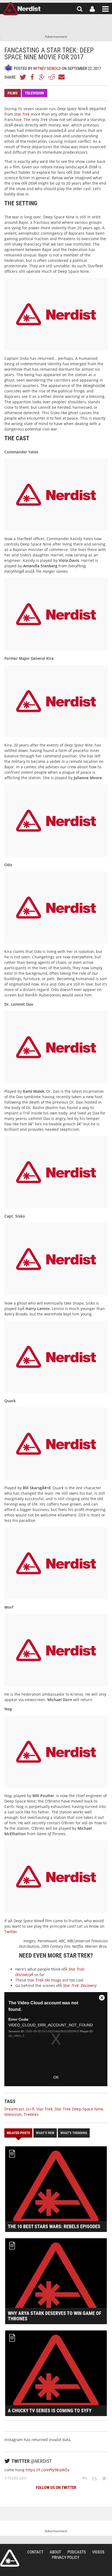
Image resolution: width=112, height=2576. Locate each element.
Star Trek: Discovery (80, 1985)
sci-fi (30, 2109)
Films (13, 93)
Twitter (23, 77)
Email (61, 77)
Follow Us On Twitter (56, 2488)
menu (105, 9)
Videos (98, 2552)
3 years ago (15, 2478)
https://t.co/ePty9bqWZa (47, 2470)
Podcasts (77, 2552)
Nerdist (22, 9)
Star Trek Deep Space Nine (79, 2109)
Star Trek (44, 2109)
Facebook (33, 77)
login (92, 9)
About (55, 2552)
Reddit (52, 77)
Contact (35, 2552)
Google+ (42, 77)
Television (35, 93)
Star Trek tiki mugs (44, 1980)
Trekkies (31, 2114)
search (80, 9)
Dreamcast (14, 2109)
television (13, 2114)
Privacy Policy (66, 2558)
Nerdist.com (10, 2558)
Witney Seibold (47, 69)
